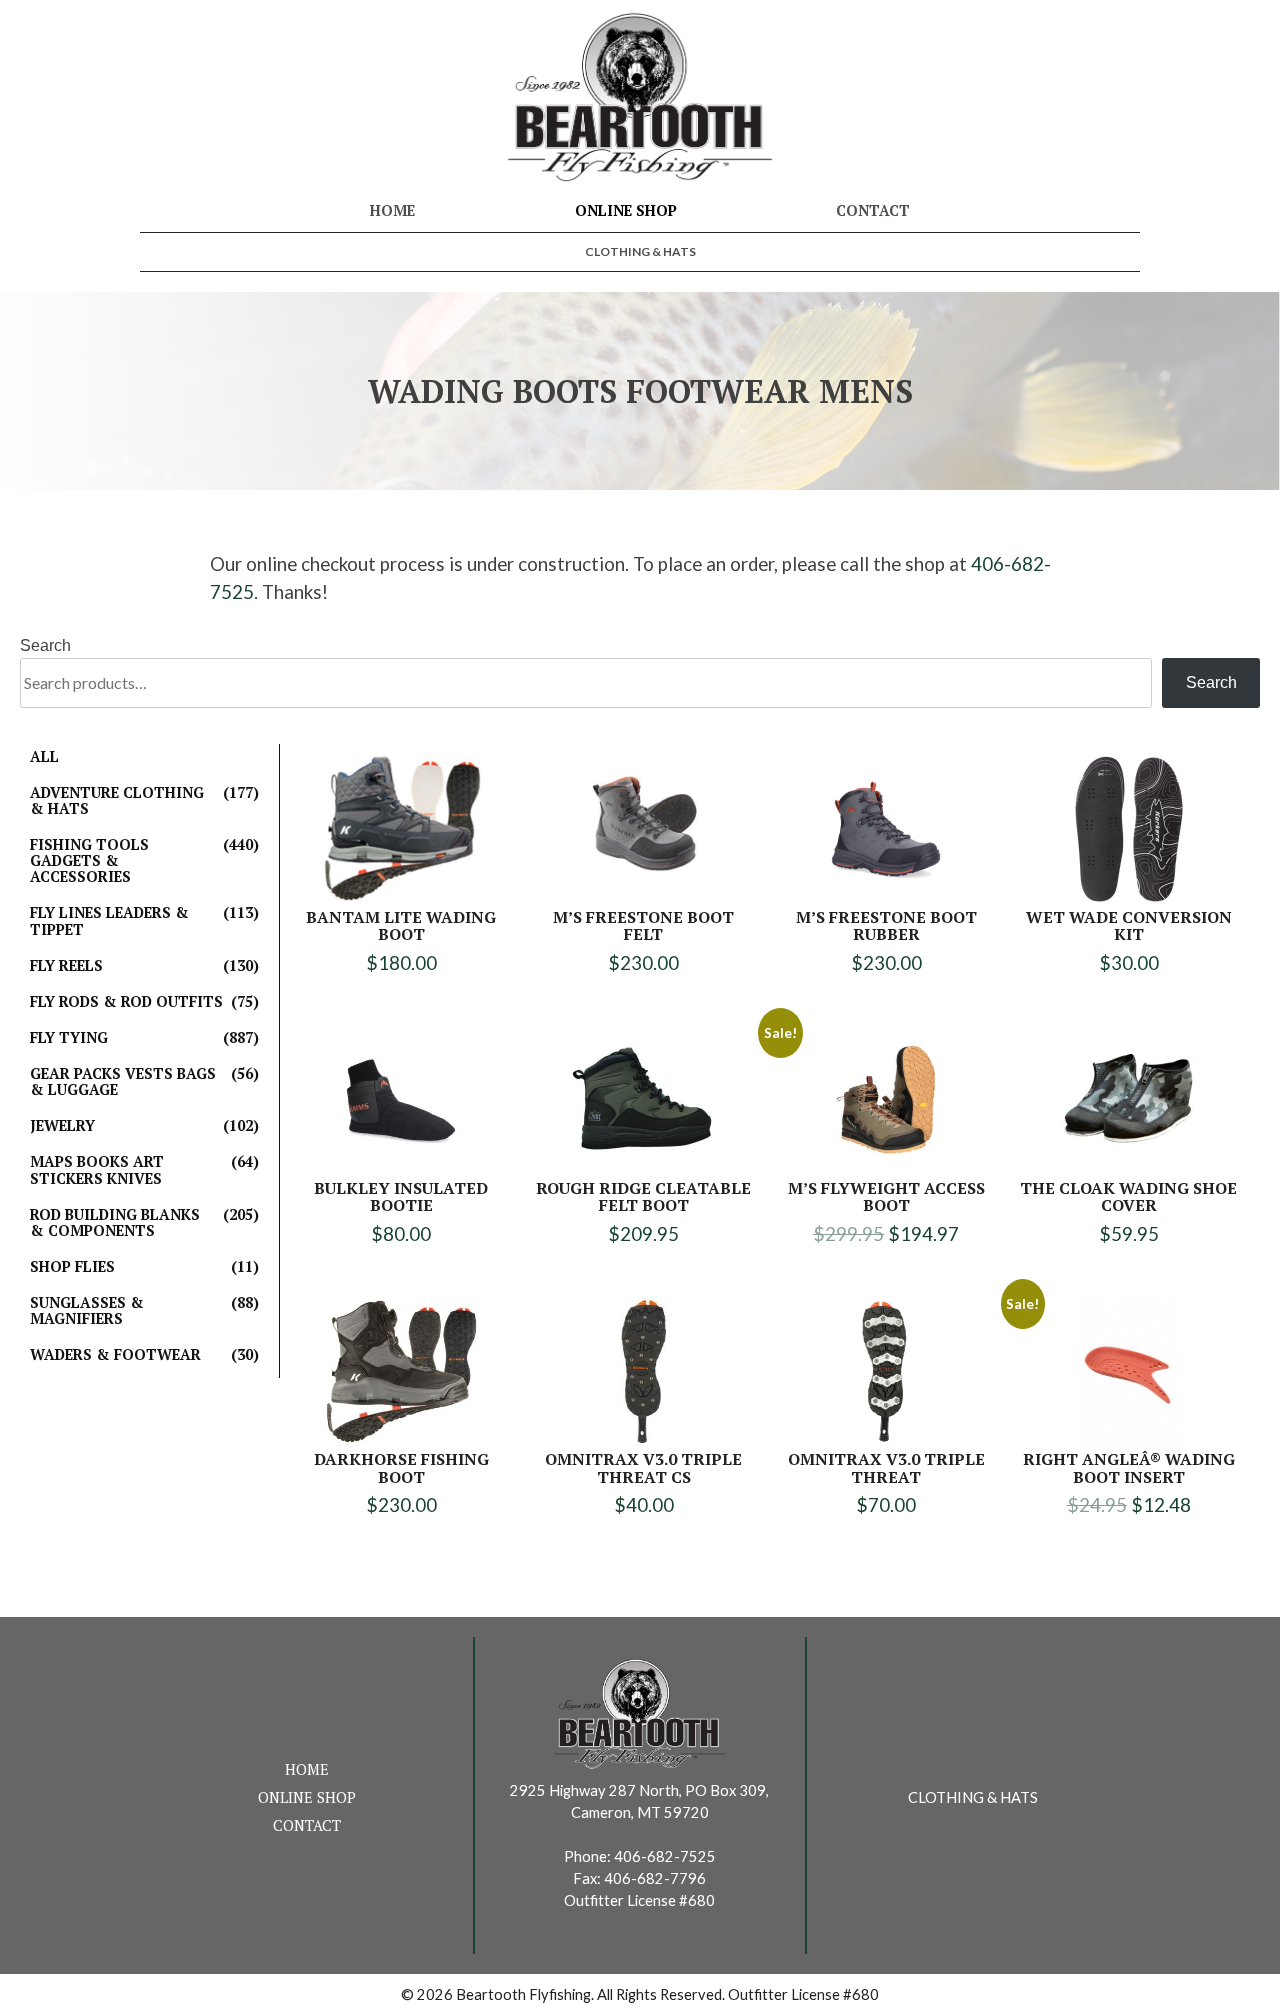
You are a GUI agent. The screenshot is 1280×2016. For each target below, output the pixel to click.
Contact (873, 210)
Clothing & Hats (640, 251)
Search (45, 645)
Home (392, 210)
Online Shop (626, 210)
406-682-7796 (655, 1878)
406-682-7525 (665, 1856)
